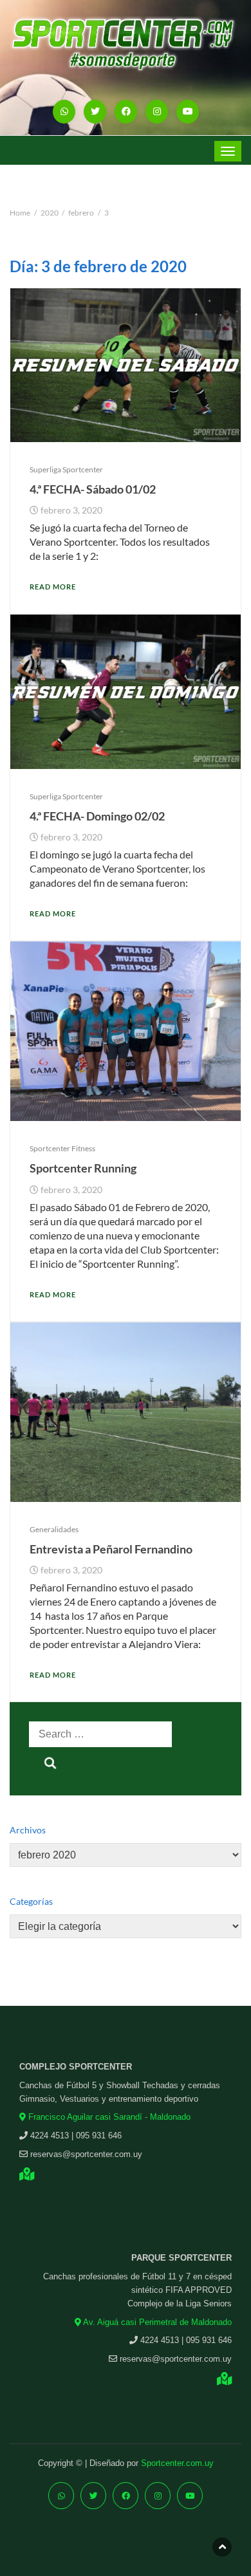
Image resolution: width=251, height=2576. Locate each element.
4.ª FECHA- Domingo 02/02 (97, 816)
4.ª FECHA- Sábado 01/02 (93, 489)
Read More (53, 587)
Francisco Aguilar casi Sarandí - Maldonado (108, 2117)
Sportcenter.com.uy (177, 2463)
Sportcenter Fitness (62, 1148)
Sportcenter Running (83, 1168)
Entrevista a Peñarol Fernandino (111, 1549)
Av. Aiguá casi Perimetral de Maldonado (156, 2322)
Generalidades (54, 1529)
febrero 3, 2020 (71, 510)
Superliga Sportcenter (66, 469)
